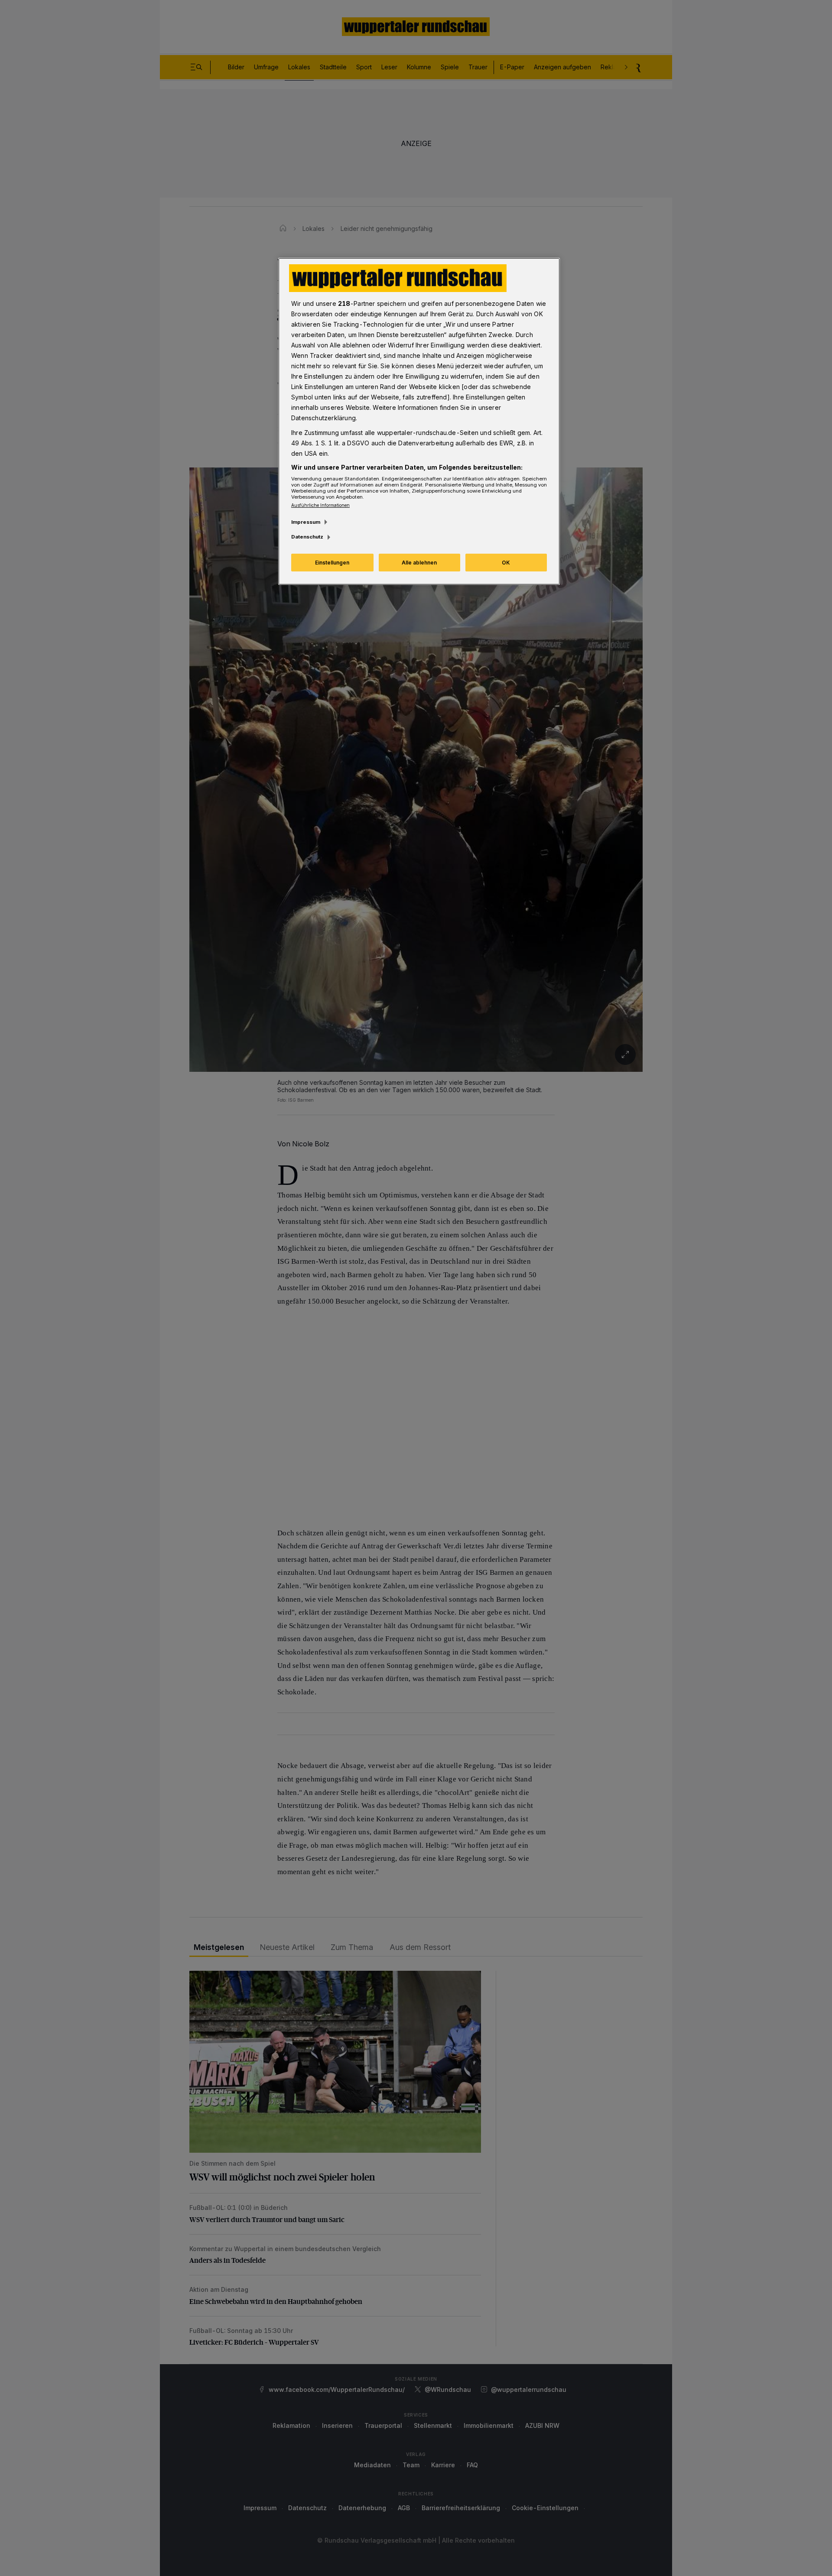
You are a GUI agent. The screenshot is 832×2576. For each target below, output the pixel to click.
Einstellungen (332, 563)
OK (506, 563)
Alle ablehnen (419, 563)
